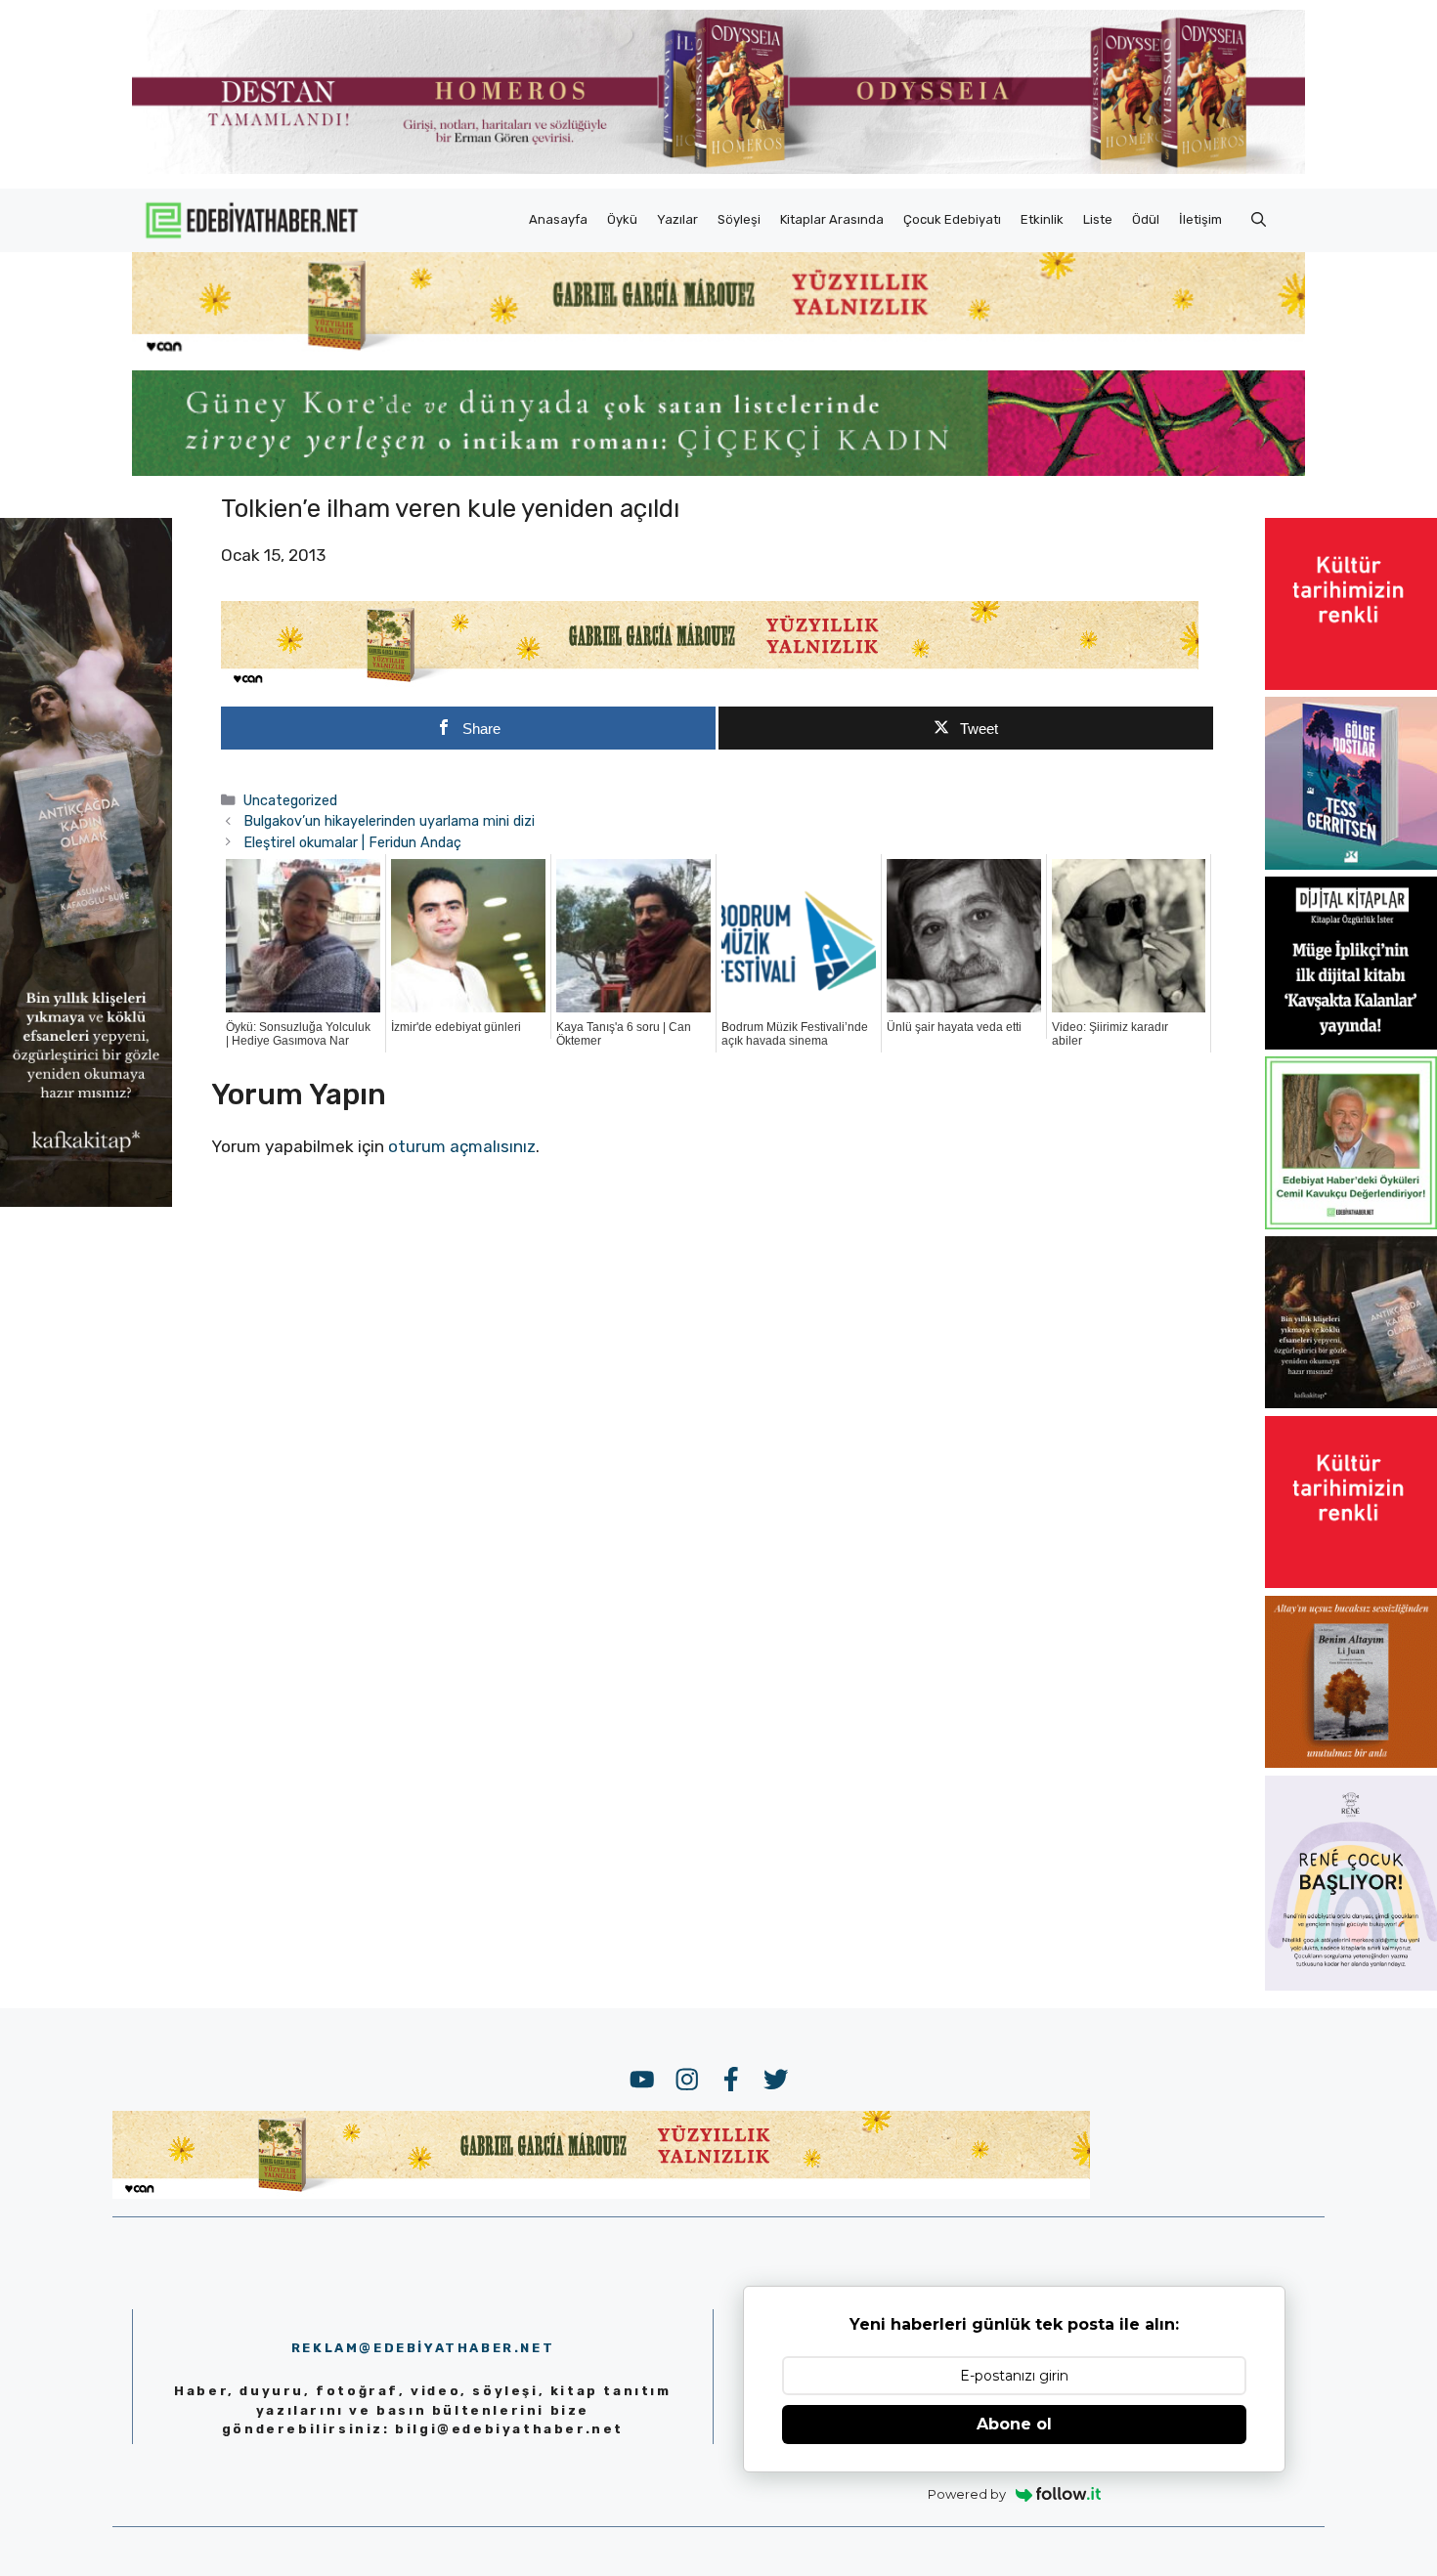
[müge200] (1351, 1044)
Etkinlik (1042, 219)
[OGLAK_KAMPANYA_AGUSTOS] (1351, 684)
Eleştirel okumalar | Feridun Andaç (352, 842)
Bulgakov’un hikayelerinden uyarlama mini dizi (389, 821)
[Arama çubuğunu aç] (1259, 220)
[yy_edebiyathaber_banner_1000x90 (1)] (710, 683)
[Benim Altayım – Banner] (1351, 1762)
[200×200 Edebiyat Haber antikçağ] (1351, 1402)
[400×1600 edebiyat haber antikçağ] (86, 1201)
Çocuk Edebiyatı (952, 219)
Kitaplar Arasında (832, 219)
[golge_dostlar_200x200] (1351, 864)
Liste (1098, 219)
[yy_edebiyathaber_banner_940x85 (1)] (718, 352)
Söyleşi (739, 219)
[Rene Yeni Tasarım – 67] (1351, 1985)
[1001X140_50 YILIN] (718, 170)
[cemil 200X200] (1351, 1224)
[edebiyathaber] (718, 470)
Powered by (967, 2494)
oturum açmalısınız (462, 1146)
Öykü (622, 219)
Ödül (1146, 219)
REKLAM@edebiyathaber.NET (423, 2348)
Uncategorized (290, 800)
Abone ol (1014, 2424)
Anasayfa (558, 219)
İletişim (1200, 219)
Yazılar (677, 219)
